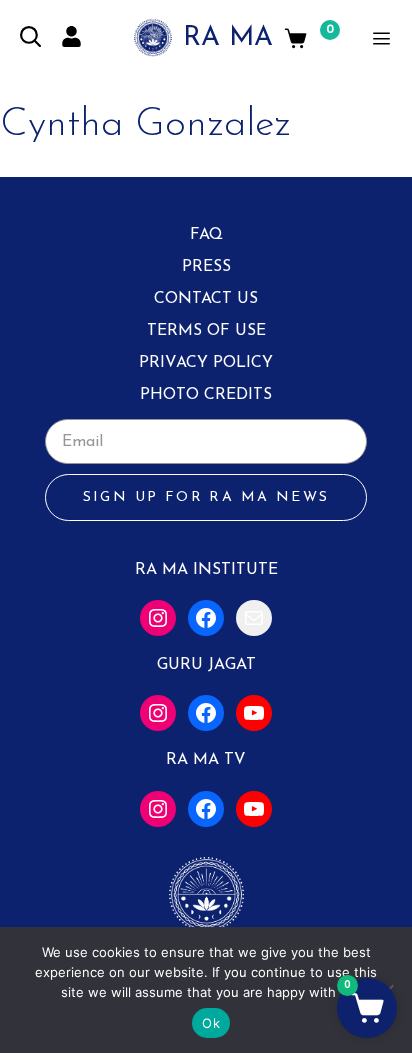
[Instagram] (158, 618)
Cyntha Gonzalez (145, 125)
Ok (211, 1023)
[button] (367, 1008)
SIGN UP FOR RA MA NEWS (206, 497)
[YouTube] (254, 713)
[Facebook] (206, 618)
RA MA (228, 38)
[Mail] (254, 618)
